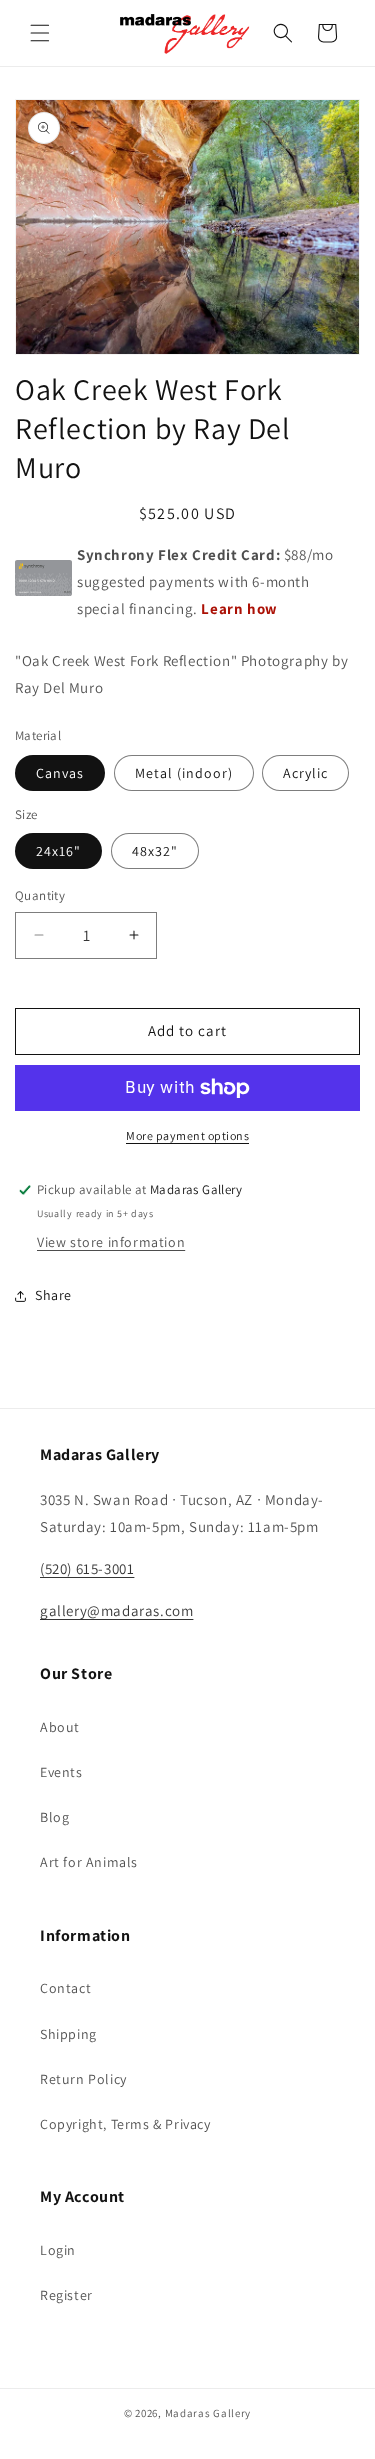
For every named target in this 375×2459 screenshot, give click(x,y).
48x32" (155, 851)
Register (66, 2295)
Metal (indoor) (184, 773)
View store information (111, 1242)
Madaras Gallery (208, 2413)
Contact (65, 1988)
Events (61, 1772)
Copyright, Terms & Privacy (125, 2124)
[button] (40, 33)
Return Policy (83, 2079)
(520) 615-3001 (87, 1568)
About (60, 1727)
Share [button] (53, 1295)
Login (58, 2250)
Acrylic (305, 773)
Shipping (68, 2034)
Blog (54, 1817)
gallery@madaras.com (116, 1610)
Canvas (60, 773)
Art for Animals (89, 1862)
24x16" (58, 851)
